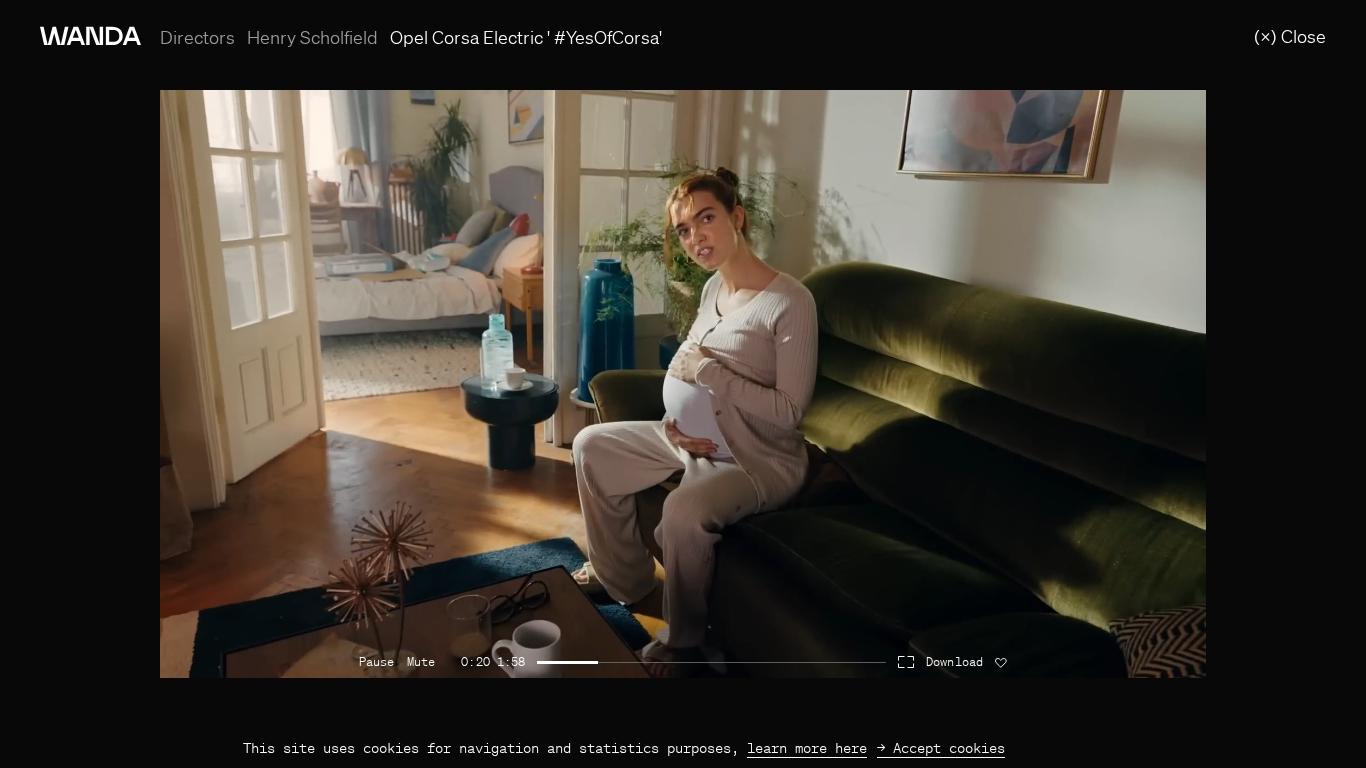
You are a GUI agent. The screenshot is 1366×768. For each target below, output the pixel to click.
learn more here (807, 748)
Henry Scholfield (312, 37)
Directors (197, 37)
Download (954, 662)
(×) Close (1290, 36)
